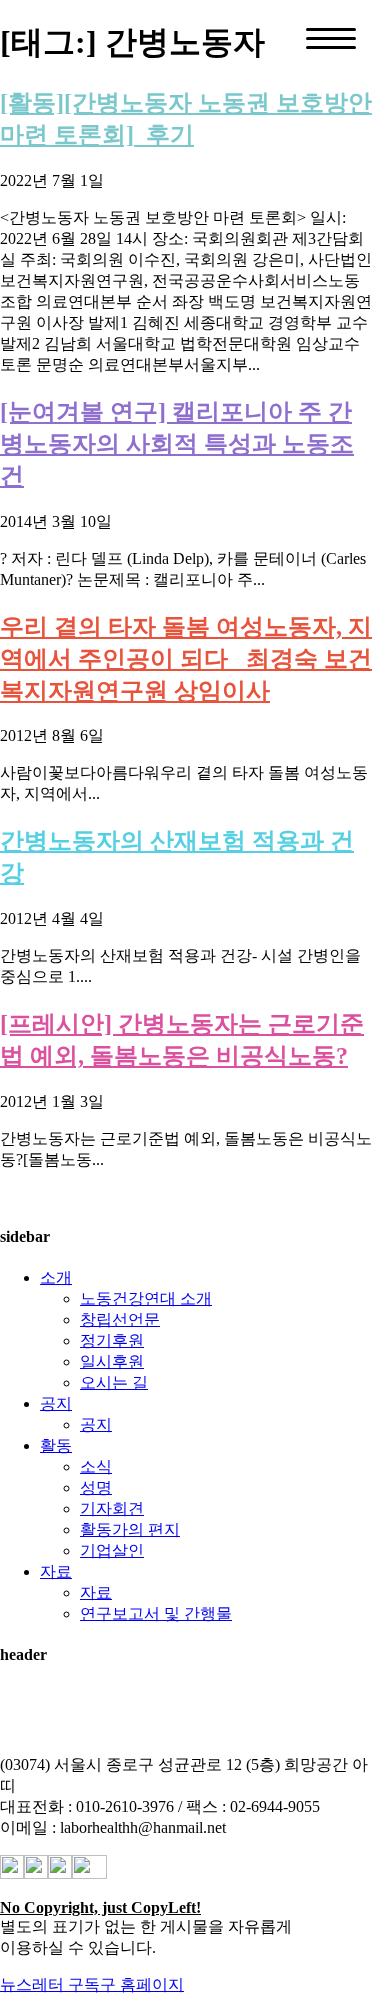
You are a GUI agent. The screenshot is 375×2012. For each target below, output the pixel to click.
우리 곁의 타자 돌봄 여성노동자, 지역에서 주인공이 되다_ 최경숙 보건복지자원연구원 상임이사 (186, 659)
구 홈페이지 (142, 1984)
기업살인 (112, 1550)
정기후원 (112, 1340)
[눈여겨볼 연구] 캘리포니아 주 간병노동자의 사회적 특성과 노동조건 (177, 444)
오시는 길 (114, 1382)
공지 (56, 1403)
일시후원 (112, 1361)
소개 (56, 1277)
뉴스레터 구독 (50, 1984)
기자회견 (112, 1508)
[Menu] (331, 38)
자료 (56, 1571)
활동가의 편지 (130, 1529)
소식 (96, 1466)
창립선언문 (120, 1319)
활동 (56, 1445)
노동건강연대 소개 (146, 1298)
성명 (96, 1487)
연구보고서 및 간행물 (156, 1613)
